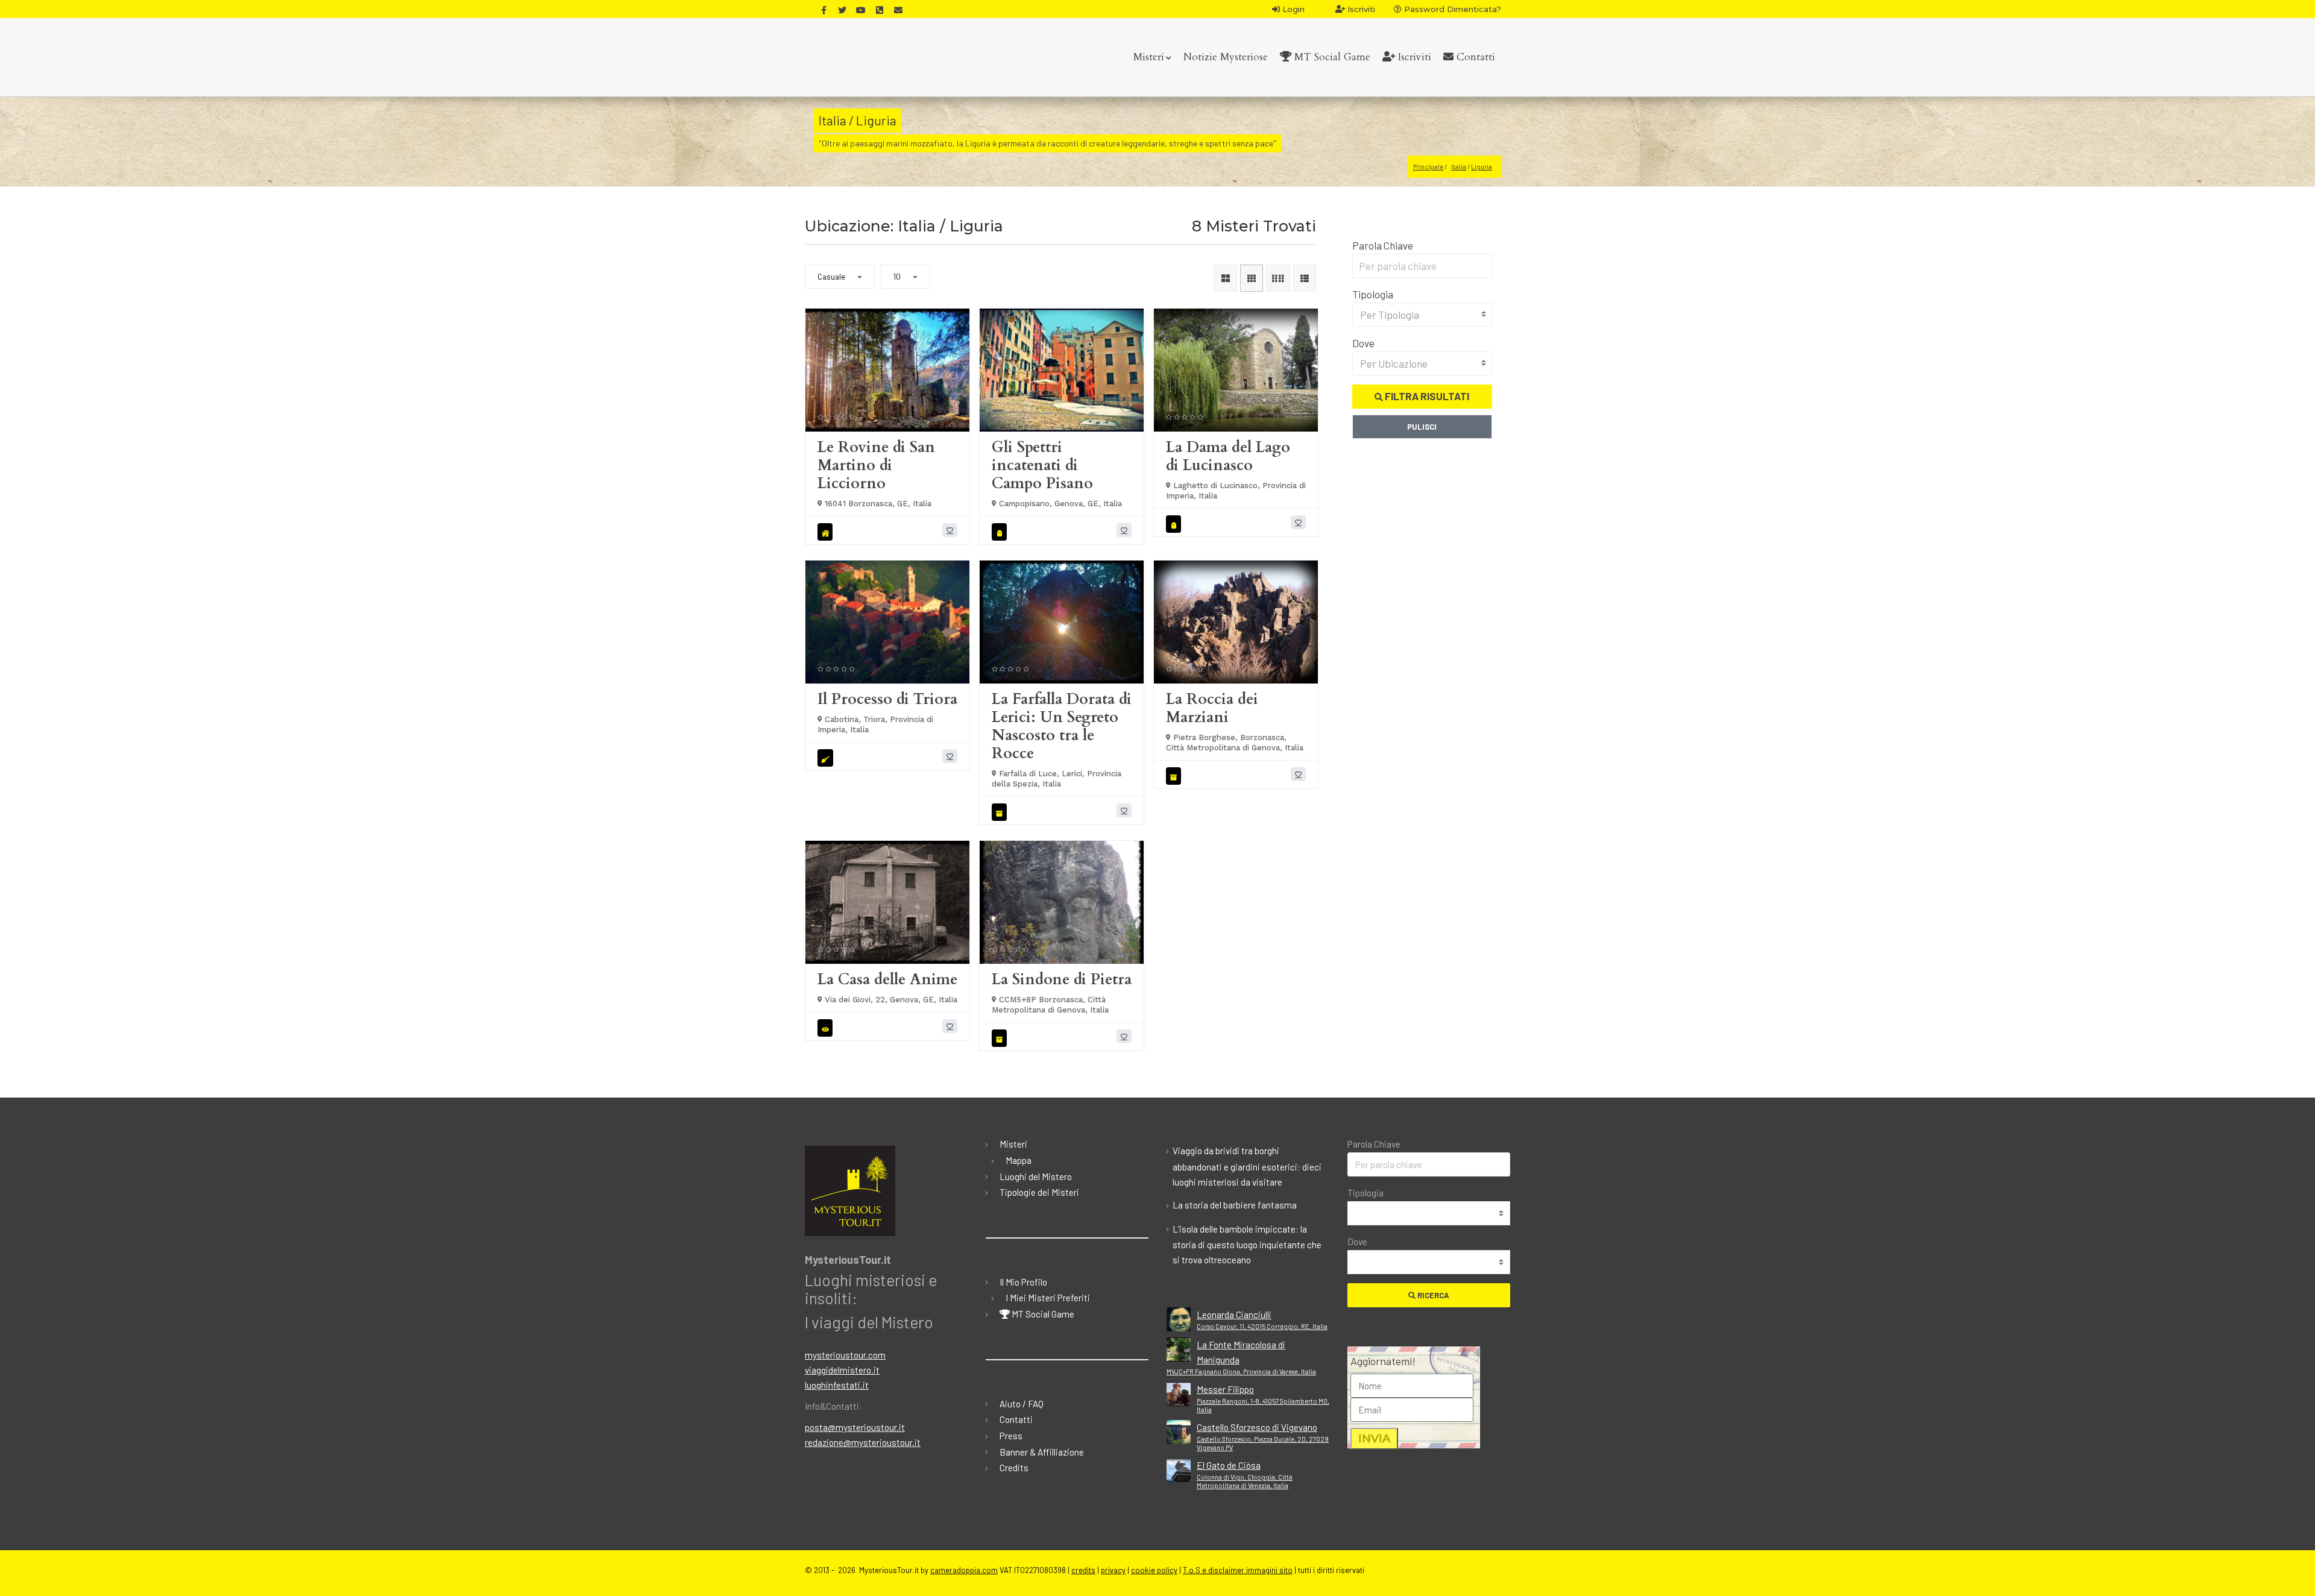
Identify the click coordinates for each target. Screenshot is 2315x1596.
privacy (1113, 1570)
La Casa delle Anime (887, 979)
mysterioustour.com (845, 1355)
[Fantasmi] (1001, 532)
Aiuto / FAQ (1022, 1404)
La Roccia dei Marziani (1212, 708)
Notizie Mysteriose (1226, 57)
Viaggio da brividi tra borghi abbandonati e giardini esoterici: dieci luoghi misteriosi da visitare (1247, 1166)
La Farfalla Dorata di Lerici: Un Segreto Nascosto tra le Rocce (1062, 726)
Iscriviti (1360, 9)
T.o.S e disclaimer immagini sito (1238, 1570)
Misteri (1149, 57)
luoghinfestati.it (837, 1385)
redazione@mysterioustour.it (863, 1442)
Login (1292, 9)
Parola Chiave (1383, 245)
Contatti (1474, 57)
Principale (1428, 167)
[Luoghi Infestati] (827, 1028)
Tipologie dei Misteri (1039, 1192)
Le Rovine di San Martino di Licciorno (876, 465)
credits (1083, 1570)
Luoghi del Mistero (1036, 1177)
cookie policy (1154, 1570)
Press (1011, 1436)
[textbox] (1422, 315)
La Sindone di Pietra (1062, 979)
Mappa (1019, 1160)
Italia (1459, 167)
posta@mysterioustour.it (855, 1427)
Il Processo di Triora (887, 699)
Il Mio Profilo (1023, 1282)
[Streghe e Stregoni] (827, 758)
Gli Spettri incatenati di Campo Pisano (1042, 465)
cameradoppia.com (964, 1570)
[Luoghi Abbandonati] (827, 532)
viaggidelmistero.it (842, 1370)
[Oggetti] (1001, 812)
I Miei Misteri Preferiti (1048, 1298)
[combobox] (1422, 315)
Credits (1014, 1468)
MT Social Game (1331, 57)
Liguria (1482, 167)
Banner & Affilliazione (1042, 1452)
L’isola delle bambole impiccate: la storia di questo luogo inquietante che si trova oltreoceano (1247, 1245)
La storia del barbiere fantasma (1235, 1205)
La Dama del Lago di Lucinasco (1228, 456)
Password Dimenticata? (1451, 9)
